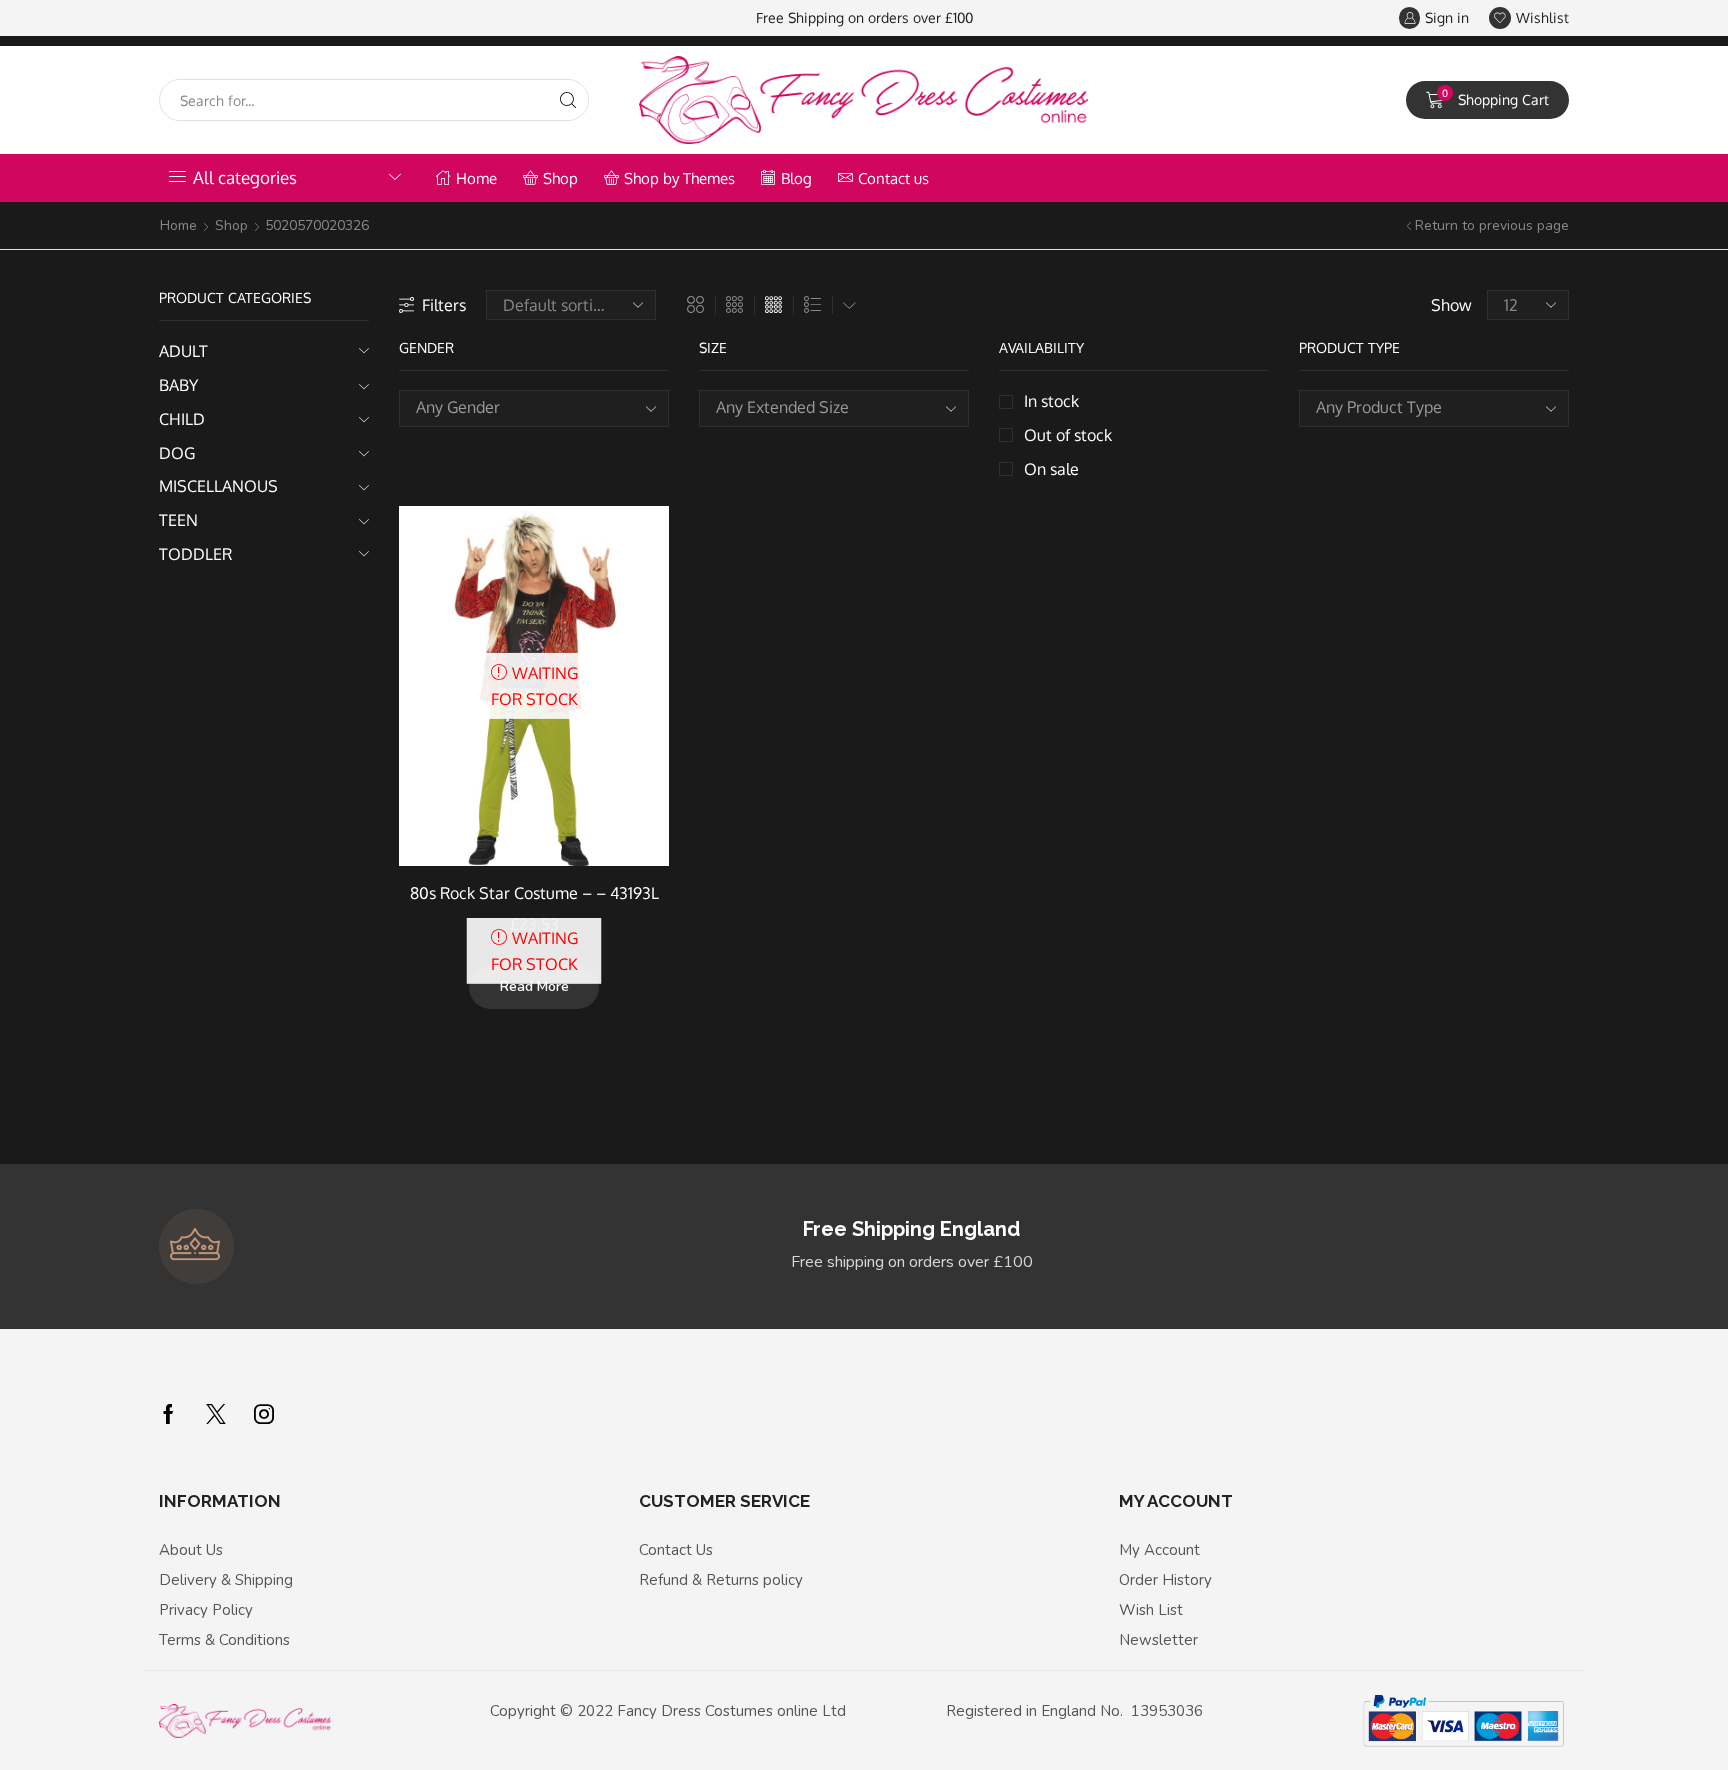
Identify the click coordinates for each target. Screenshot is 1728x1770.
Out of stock (1068, 435)
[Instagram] (264, 1414)
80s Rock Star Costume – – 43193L (534, 893)
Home (476, 178)
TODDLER (195, 554)
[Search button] (568, 100)
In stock (1051, 401)
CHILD (182, 419)
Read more (534, 986)
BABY (178, 385)
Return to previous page (1492, 225)
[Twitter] (216, 1414)
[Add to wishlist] (636, 548)
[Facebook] (168, 1414)
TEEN (178, 520)
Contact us (893, 178)
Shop (560, 178)
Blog (796, 178)
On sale (1051, 469)
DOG (177, 453)
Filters (444, 305)
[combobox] (534, 408)
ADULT (183, 351)
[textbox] (519, 407)
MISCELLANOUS (218, 486)
